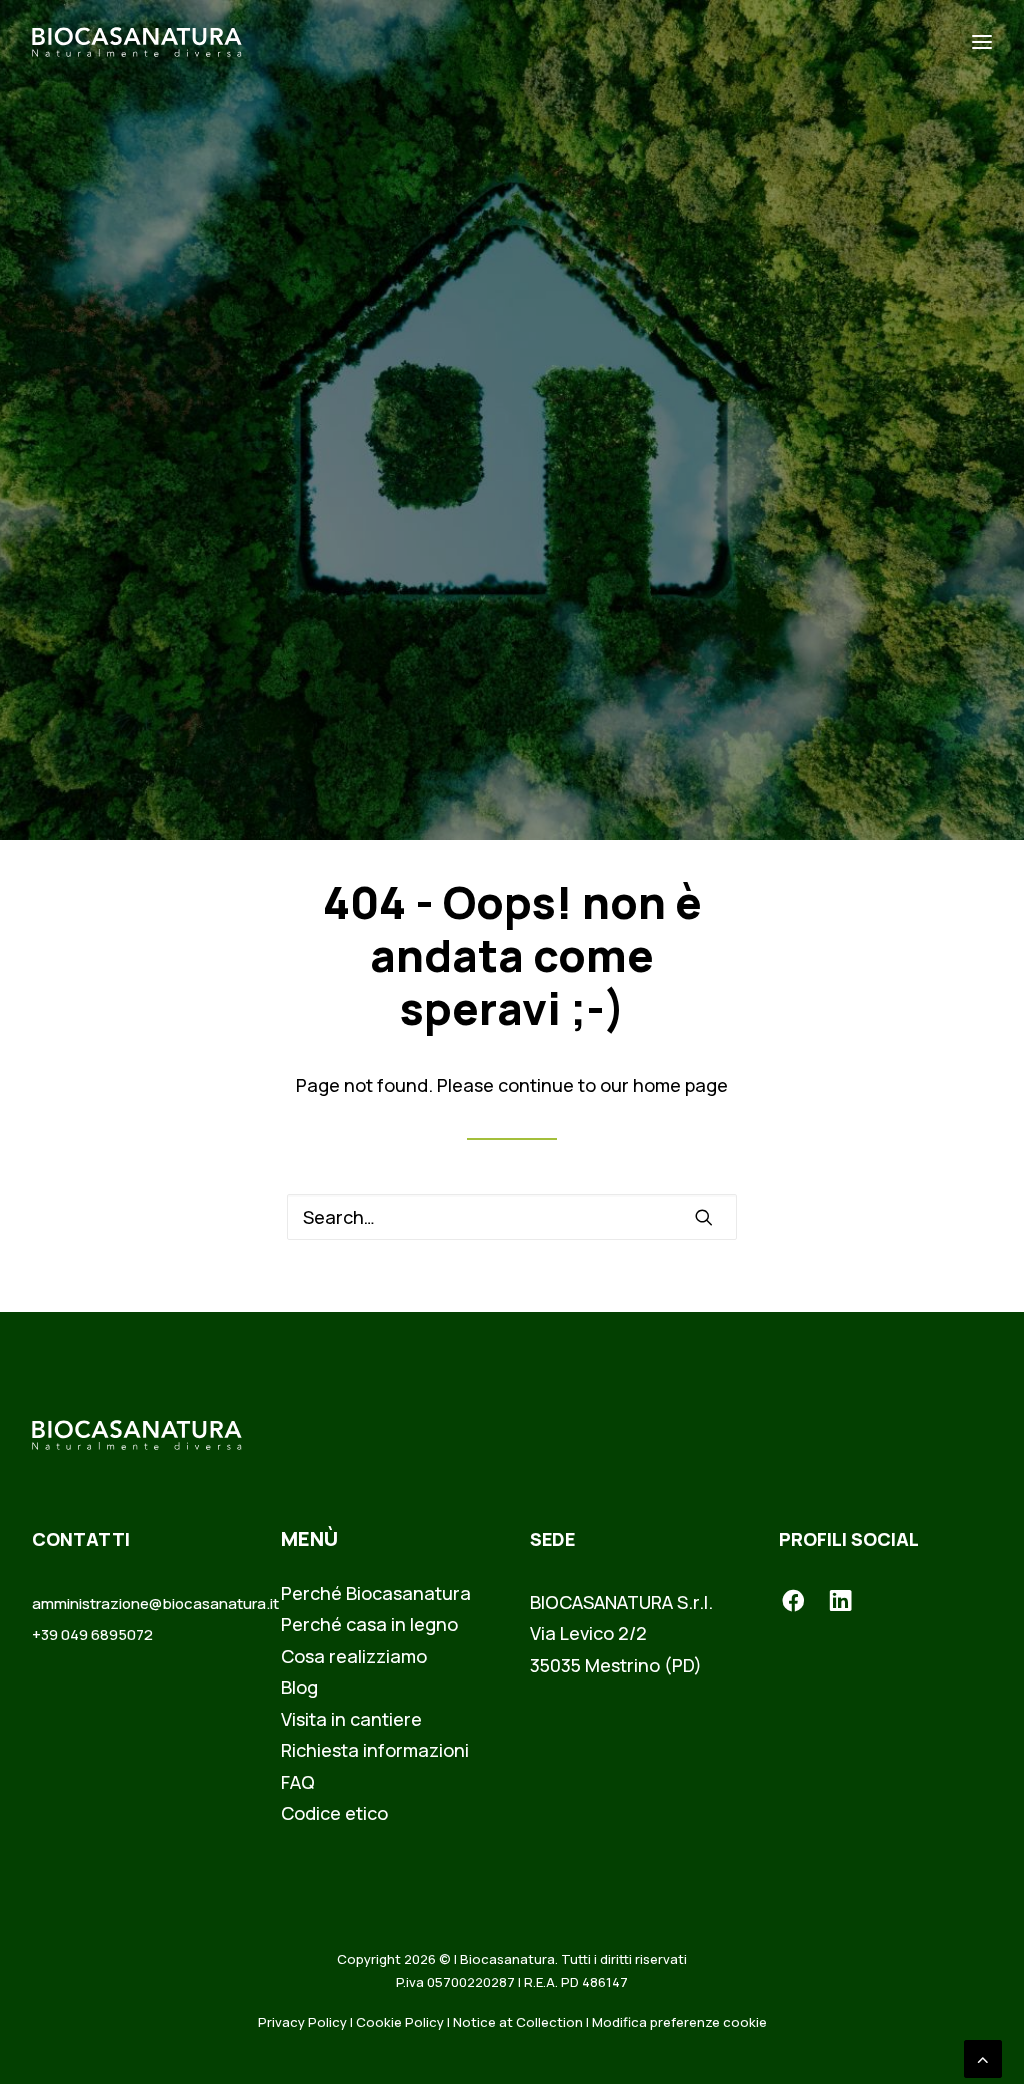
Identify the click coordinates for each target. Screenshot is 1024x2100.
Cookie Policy (400, 2022)
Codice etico (334, 1813)
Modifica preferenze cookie (679, 2022)
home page (680, 1085)
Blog (299, 1687)
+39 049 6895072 (92, 1634)
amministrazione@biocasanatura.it (155, 1603)
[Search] (512, 1217)
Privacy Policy (302, 2022)
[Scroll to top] (983, 2057)
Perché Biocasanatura (376, 1593)
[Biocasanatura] (137, 42)
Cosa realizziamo (354, 1656)
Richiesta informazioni (375, 1750)
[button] (704, 1217)
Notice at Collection (518, 2022)
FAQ (298, 1782)
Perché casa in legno (369, 1624)
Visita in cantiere (351, 1719)
